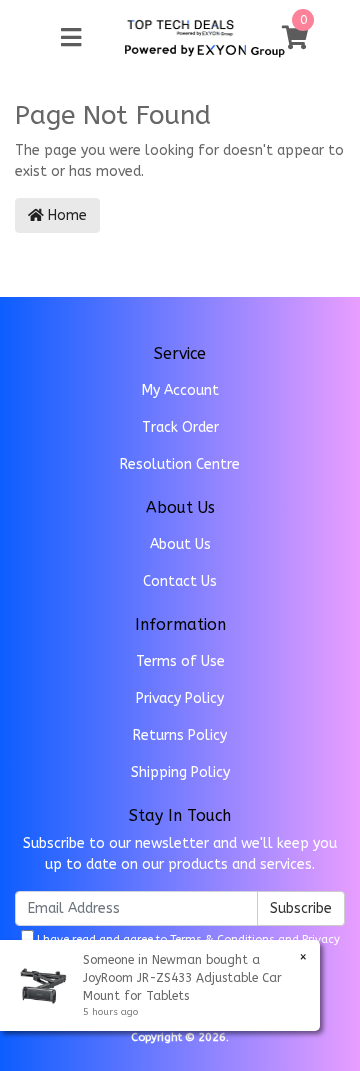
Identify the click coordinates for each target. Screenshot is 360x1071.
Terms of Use (180, 661)
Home (65, 215)
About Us (180, 544)
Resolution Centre (180, 464)
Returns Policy (180, 735)
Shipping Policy (180, 772)
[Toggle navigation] (71, 38)
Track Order (180, 427)
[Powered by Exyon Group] (204, 47)
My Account (180, 390)
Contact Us (180, 581)
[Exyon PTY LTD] (180, 26)
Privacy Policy (180, 698)
